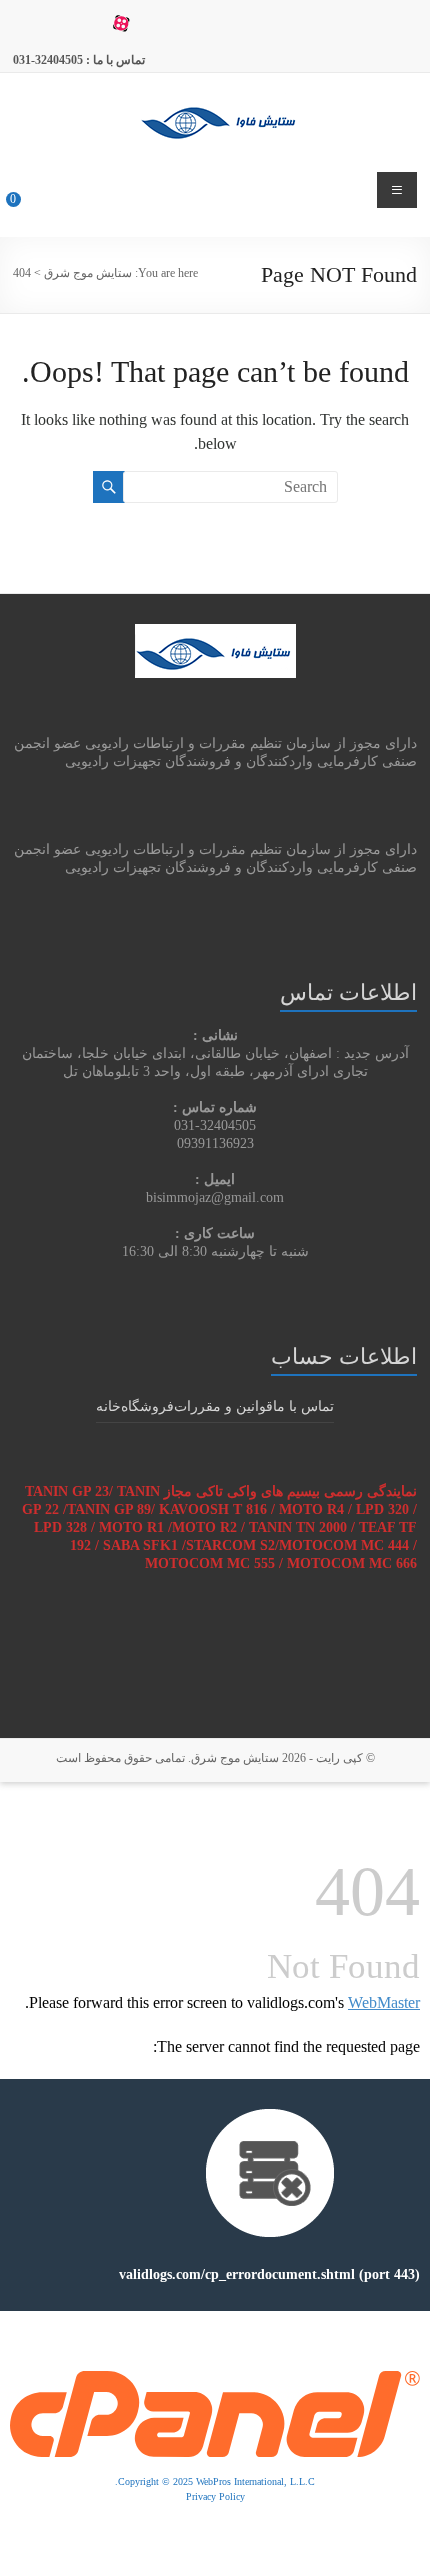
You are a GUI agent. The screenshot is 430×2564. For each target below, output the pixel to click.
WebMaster (384, 2002)
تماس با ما (303, 1406)
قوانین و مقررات (223, 1406)
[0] (26, 207)
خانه (108, 1406)
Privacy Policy (215, 2496)
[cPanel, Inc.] (215, 2380)
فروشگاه (147, 1406)
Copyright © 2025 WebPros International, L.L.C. (215, 2481)
